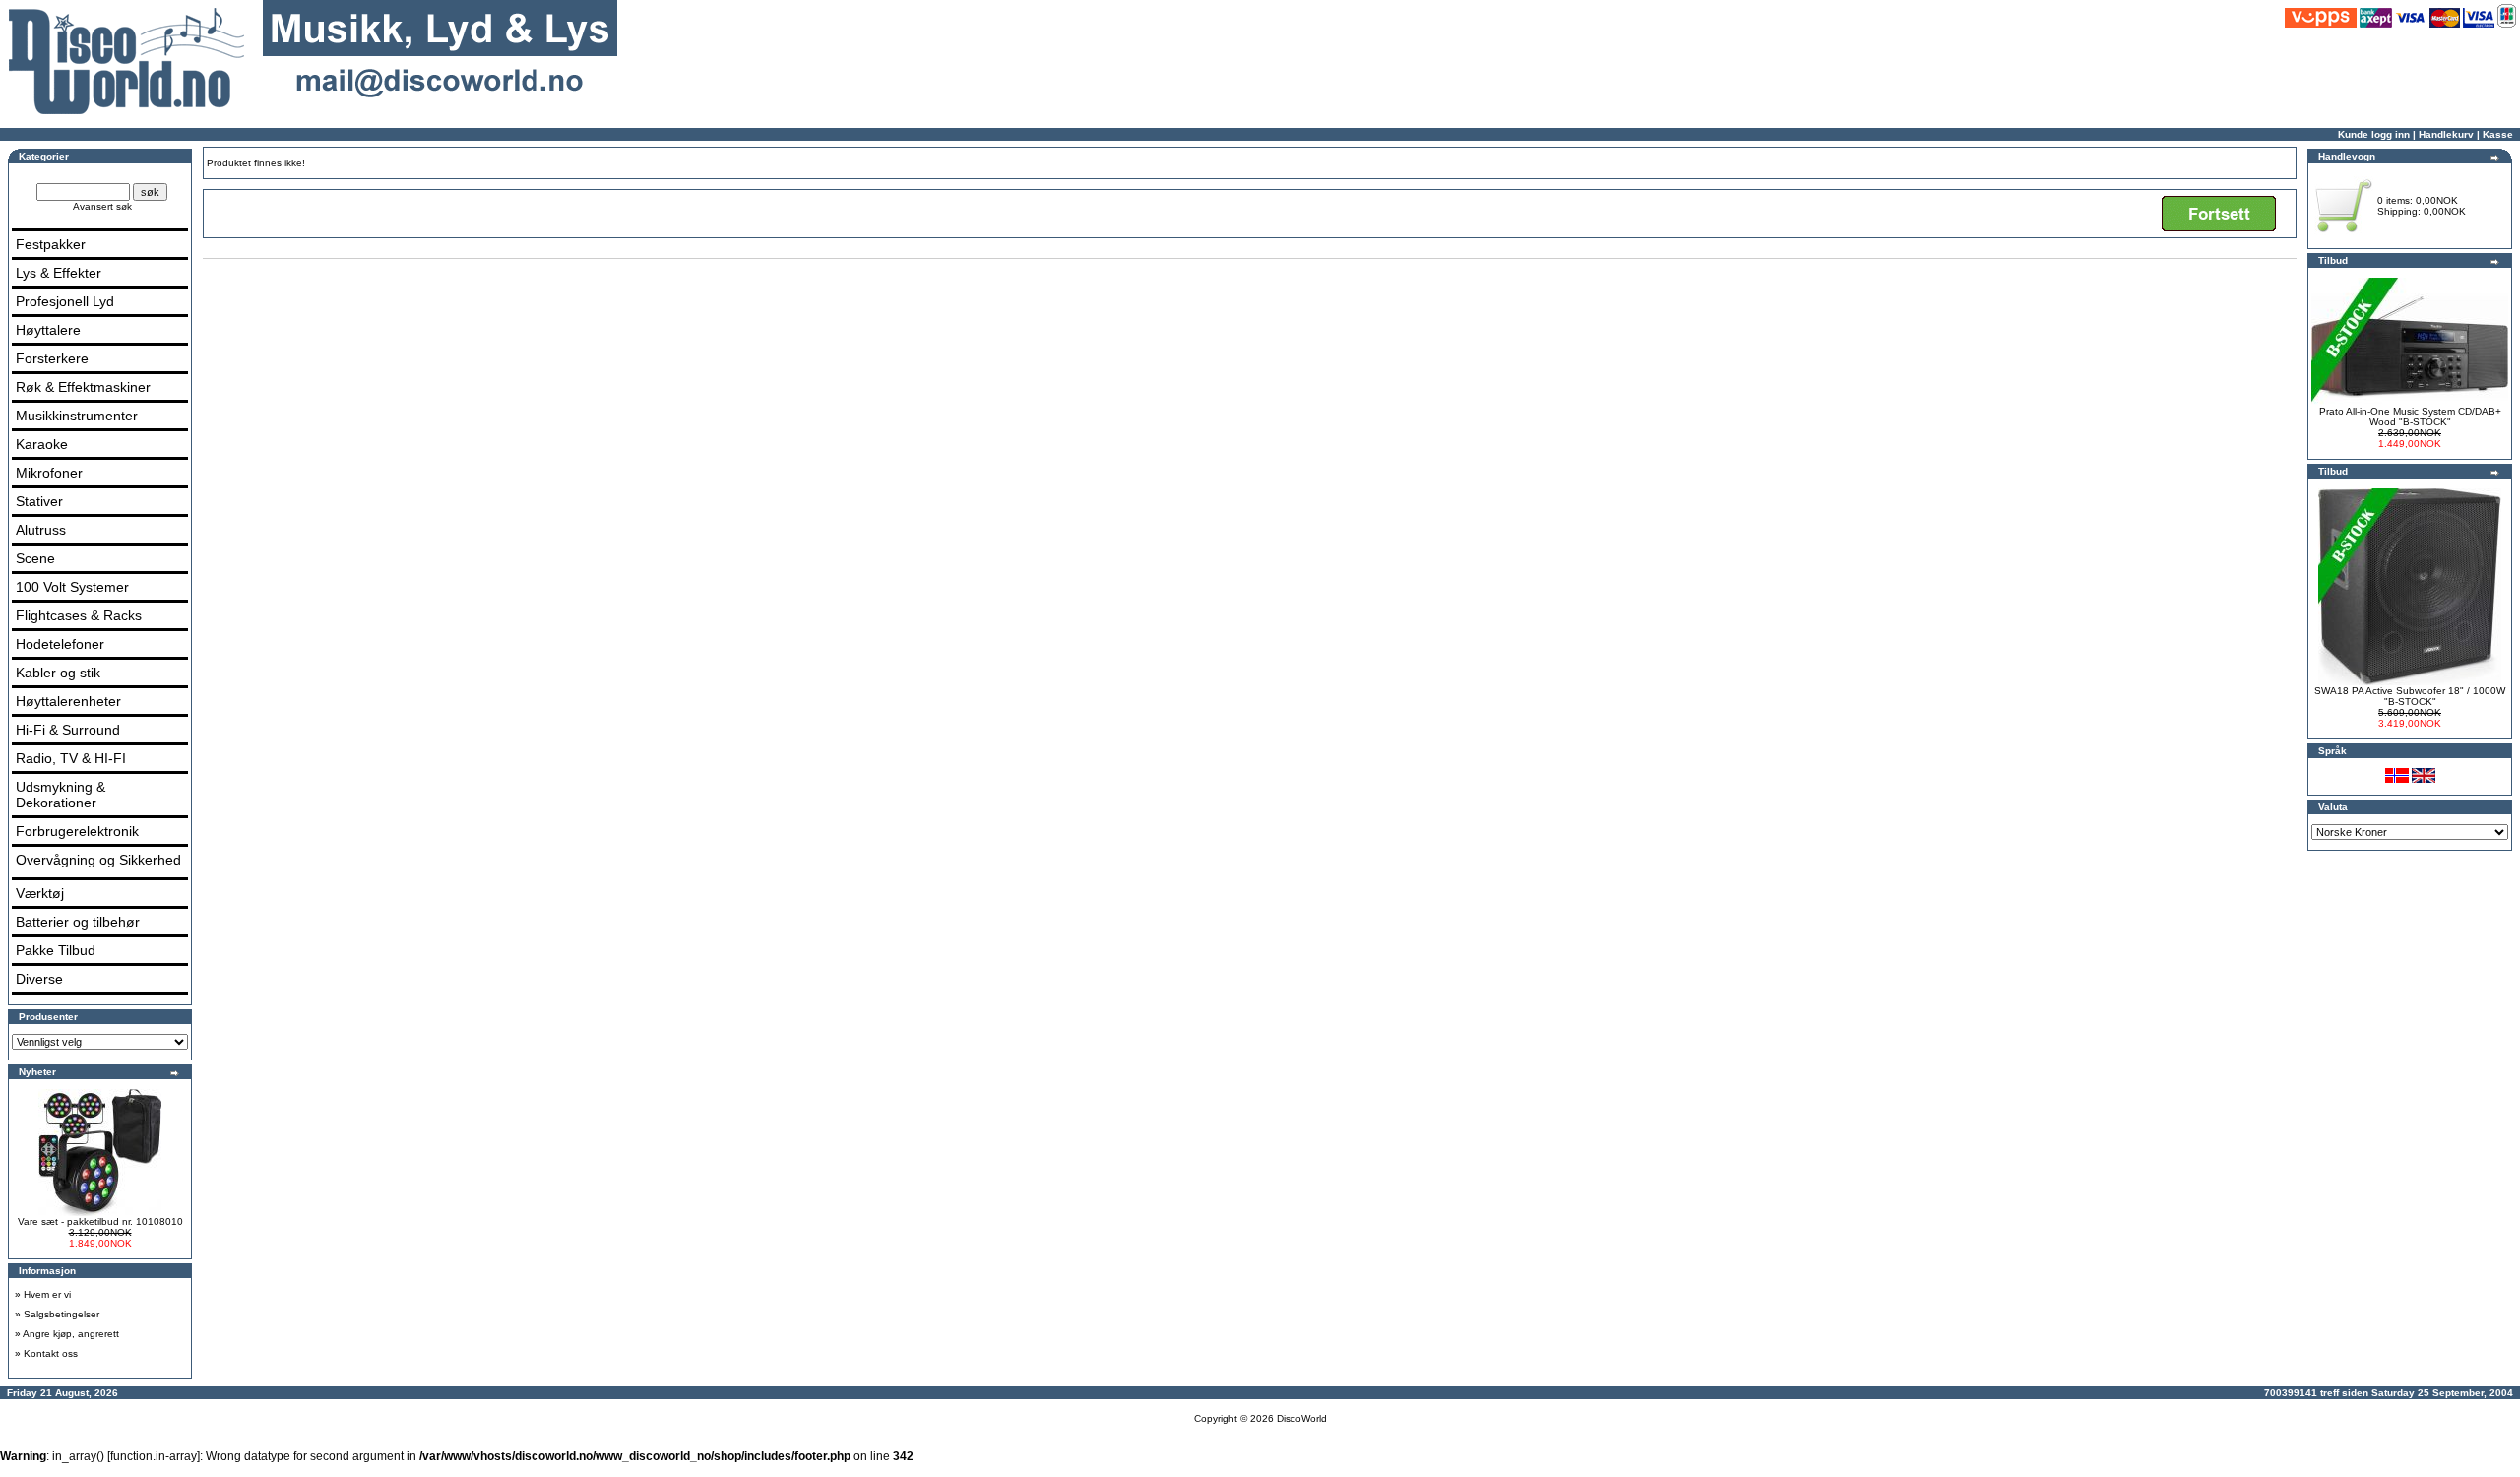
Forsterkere (52, 358)
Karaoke (42, 444)
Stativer (39, 501)
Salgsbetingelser (62, 1314)
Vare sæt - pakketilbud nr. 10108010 (100, 1221)
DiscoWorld (1302, 1418)
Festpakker (51, 244)
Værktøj (40, 893)
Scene (35, 558)
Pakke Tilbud (56, 950)
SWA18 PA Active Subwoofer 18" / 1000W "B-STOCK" (2410, 696)
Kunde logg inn (2374, 134)
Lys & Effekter (59, 273)
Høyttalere (48, 330)
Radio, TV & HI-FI (71, 758)
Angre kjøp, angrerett (71, 1334)
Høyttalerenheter (68, 701)
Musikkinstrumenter (77, 416)
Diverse (39, 979)
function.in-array (154, 1456)
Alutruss (41, 530)
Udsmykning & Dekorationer (61, 795)
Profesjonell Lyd (65, 301)
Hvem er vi (47, 1294)
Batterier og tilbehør (78, 922)
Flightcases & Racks (79, 615)
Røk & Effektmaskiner (83, 387)
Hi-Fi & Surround (68, 730)
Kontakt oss (51, 1353)
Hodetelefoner (60, 644)
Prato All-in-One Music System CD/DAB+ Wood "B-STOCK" (2410, 417)
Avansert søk (102, 206)
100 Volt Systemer (72, 587)
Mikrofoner (49, 473)
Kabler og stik (58, 673)
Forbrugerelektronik (77, 831)
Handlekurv (2446, 134)
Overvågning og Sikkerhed (98, 860)
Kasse (2498, 134)
